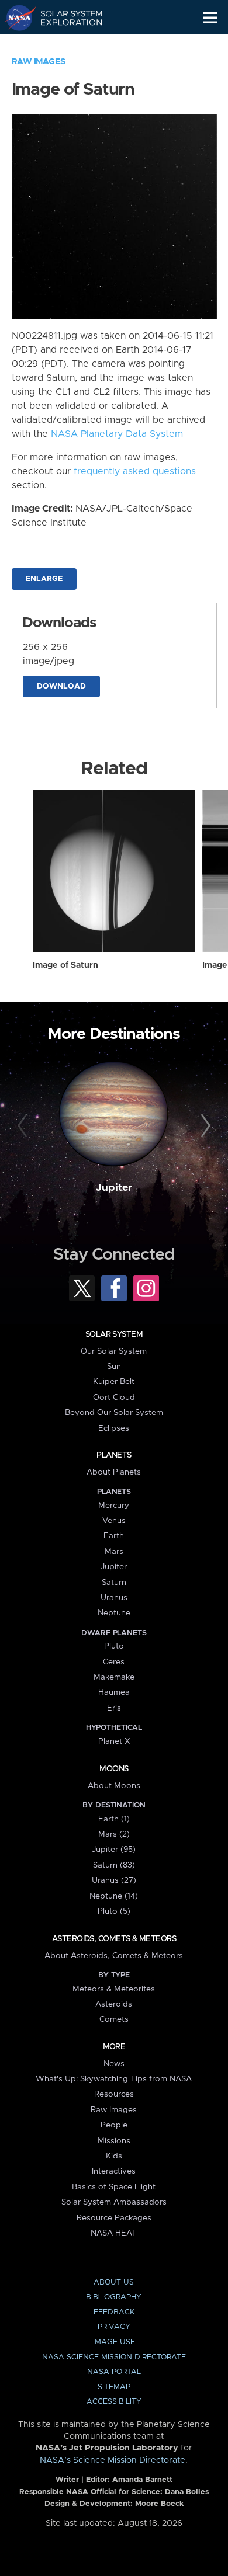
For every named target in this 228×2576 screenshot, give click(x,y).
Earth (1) (114, 1819)
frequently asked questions (135, 471)
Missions (114, 2141)
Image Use (114, 2342)
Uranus (114, 1598)
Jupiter (114, 1188)
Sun (114, 1367)
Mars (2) (114, 1834)
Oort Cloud (114, 1397)
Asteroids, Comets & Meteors (114, 1939)
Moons (114, 1769)
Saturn (114, 1583)
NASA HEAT (114, 2233)
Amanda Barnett (142, 2480)
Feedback (114, 2312)
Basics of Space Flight (114, 2187)
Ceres (114, 1662)
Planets (114, 1455)
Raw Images (39, 62)
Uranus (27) (114, 1880)
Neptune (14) (114, 1896)
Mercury (114, 1506)
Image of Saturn (65, 965)
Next (204, 1126)
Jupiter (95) (114, 1850)
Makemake (114, 1677)
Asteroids (114, 2004)
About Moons (114, 1786)
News (114, 2064)
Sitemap (114, 2387)
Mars (114, 1552)
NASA (15, 18)
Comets (114, 2019)
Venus (114, 1521)
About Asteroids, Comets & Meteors (114, 1956)
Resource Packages (114, 2218)
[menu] (210, 18)
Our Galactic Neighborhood (65, 44)
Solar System (114, 1334)
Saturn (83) (114, 1865)
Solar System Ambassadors (114, 2202)
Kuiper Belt (114, 1382)
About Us (114, 2283)
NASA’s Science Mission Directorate (113, 2460)
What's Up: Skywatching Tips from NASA (114, 2079)
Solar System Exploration (65, 18)
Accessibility (114, 2402)
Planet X (114, 1741)
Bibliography (114, 2297)
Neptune (114, 1613)
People (114, 2125)
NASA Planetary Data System (117, 434)
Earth (114, 1536)
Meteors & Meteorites (114, 1989)
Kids (114, 2156)
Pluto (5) (114, 1911)
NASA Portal (114, 2372)
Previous (24, 1126)
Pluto (114, 1646)
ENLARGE (44, 579)
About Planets (114, 1472)
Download (61, 686)
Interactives (114, 2171)
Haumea (114, 1692)
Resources (114, 2094)
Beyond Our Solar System (114, 1413)
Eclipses (114, 1428)
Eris (114, 1708)
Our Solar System (114, 1351)
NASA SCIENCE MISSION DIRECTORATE (114, 2357)
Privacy (114, 2327)
